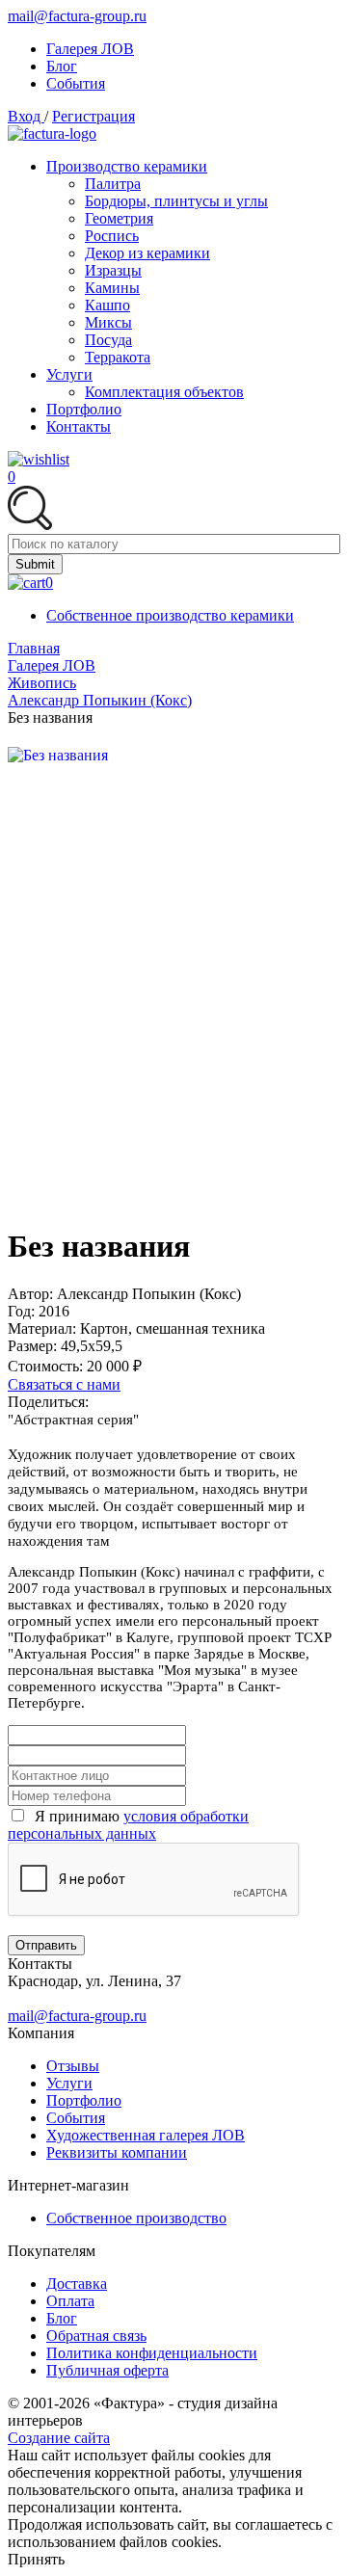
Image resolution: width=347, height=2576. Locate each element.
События (76, 2118)
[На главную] (52, 133)
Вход (26, 116)
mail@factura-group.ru (77, 16)
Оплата (70, 2301)
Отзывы (73, 2066)
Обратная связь (96, 2336)
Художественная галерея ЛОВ (146, 2135)
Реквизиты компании (117, 2152)
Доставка (77, 2284)
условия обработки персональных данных (128, 1825)
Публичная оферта (107, 2370)
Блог (62, 2318)
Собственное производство (136, 2218)
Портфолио (84, 2100)
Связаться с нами (64, 1384)
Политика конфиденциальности (152, 2353)
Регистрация (93, 116)
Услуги (69, 2083)
